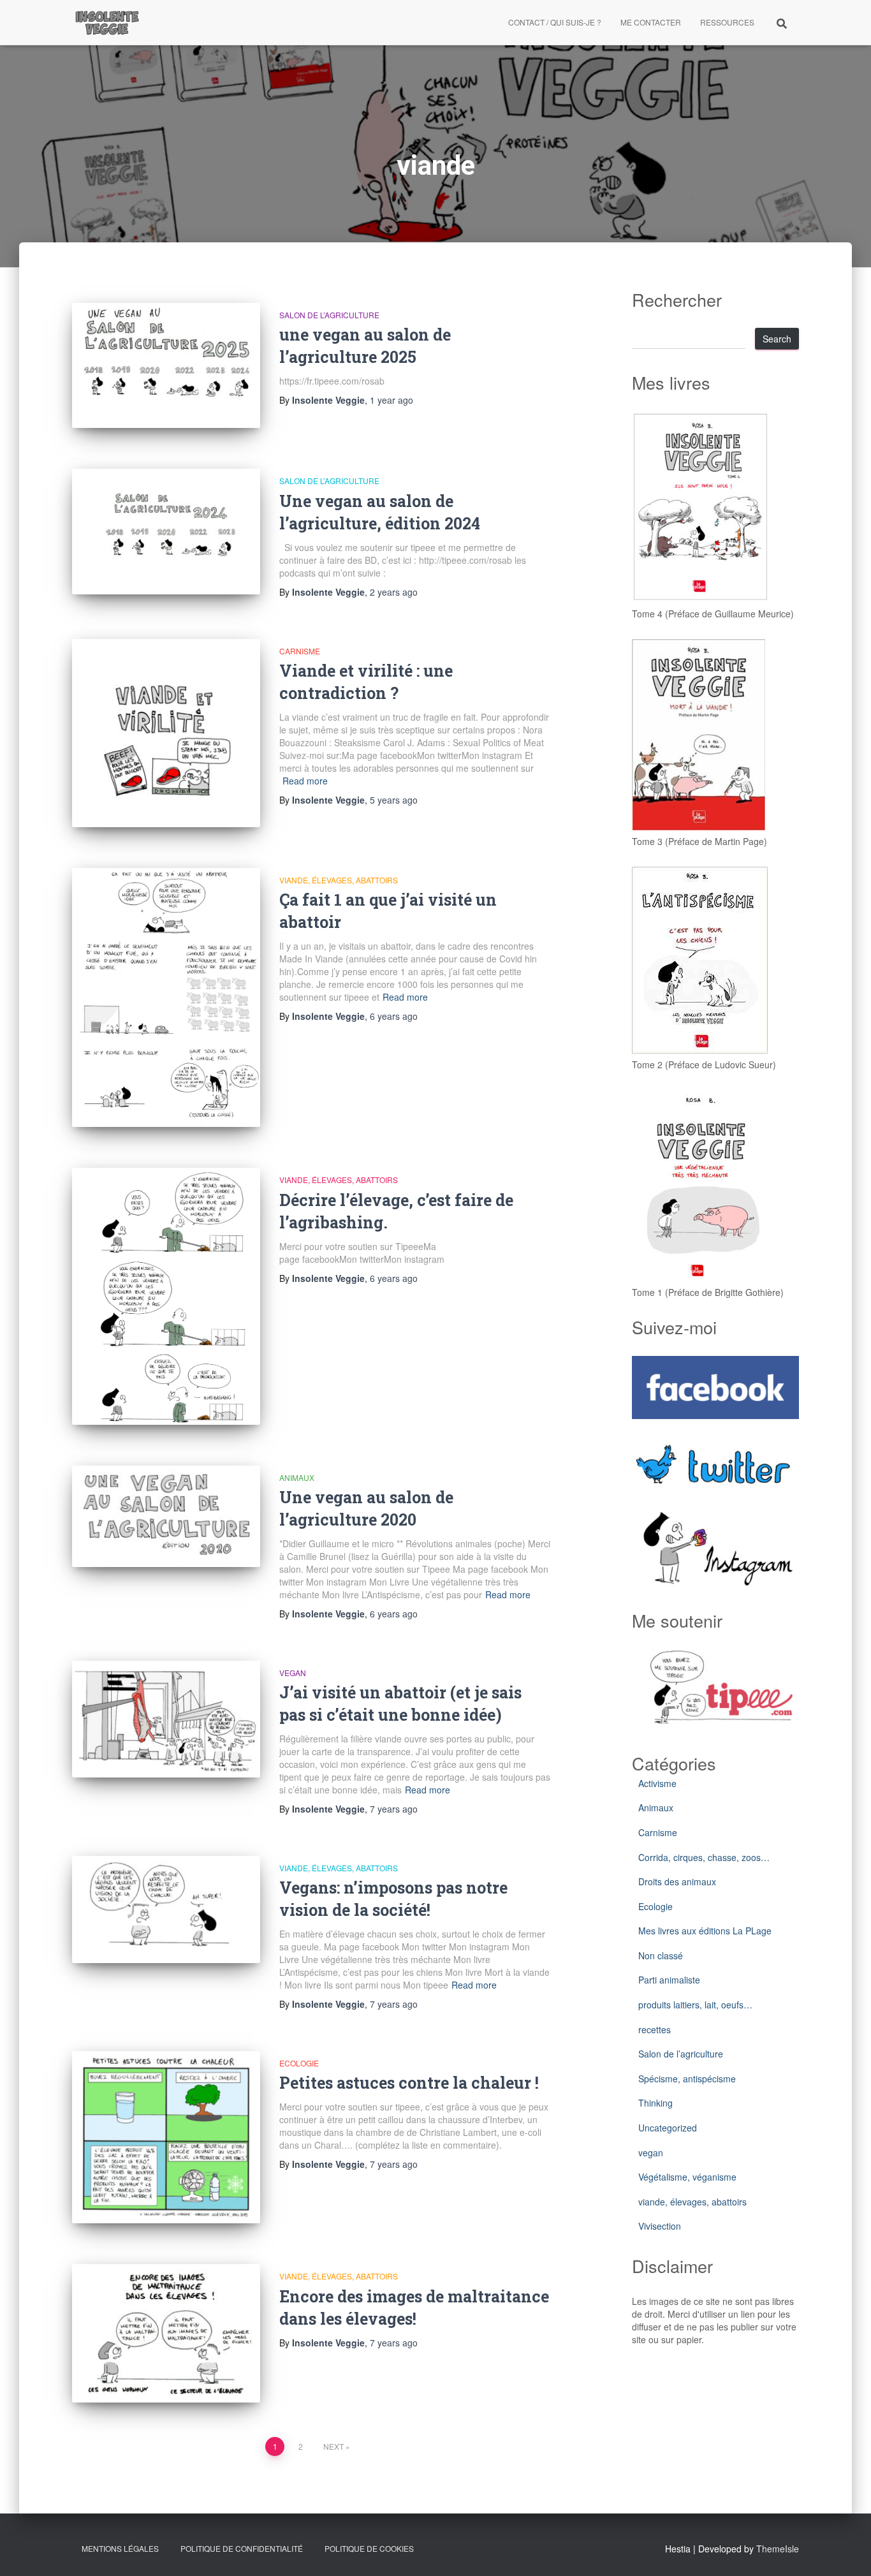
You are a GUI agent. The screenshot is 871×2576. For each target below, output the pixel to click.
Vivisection (660, 2226)
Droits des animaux (677, 1881)
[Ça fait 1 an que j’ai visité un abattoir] (166, 998)
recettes (655, 2029)
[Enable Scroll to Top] (846, 2550)
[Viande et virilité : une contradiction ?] (166, 733)
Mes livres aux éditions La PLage (705, 1931)
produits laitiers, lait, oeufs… (695, 2005)
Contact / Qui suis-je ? (555, 22)
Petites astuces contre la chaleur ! (409, 2083)
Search (777, 339)
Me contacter (651, 22)
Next (333, 2446)
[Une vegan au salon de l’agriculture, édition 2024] (166, 532)
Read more (305, 781)
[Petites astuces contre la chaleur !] (166, 2137)
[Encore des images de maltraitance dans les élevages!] (166, 2333)
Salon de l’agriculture (329, 315)
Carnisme (300, 651)
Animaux (297, 1477)
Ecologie (299, 2063)
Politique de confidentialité (242, 2548)
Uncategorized (668, 2128)
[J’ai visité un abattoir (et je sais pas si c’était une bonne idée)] (166, 1719)
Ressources (727, 22)
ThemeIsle (778, 2549)
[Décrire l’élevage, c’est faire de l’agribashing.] (166, 1296)
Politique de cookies (369, 2548)
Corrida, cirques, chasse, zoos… (704, 1857)
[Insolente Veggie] (107, 22)
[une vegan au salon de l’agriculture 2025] (166, 366)
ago (392, 400)
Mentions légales (120, 2548)
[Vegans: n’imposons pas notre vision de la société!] (166, 1910)
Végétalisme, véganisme (687, 2177)
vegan (293, 1673)
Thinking (655, 2103)
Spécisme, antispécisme (687, 2079)
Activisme (657, 1783)
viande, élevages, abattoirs (339, 880)
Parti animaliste (669, 1980)
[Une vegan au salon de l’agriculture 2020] (166, 1516)
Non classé (661, 1955)
